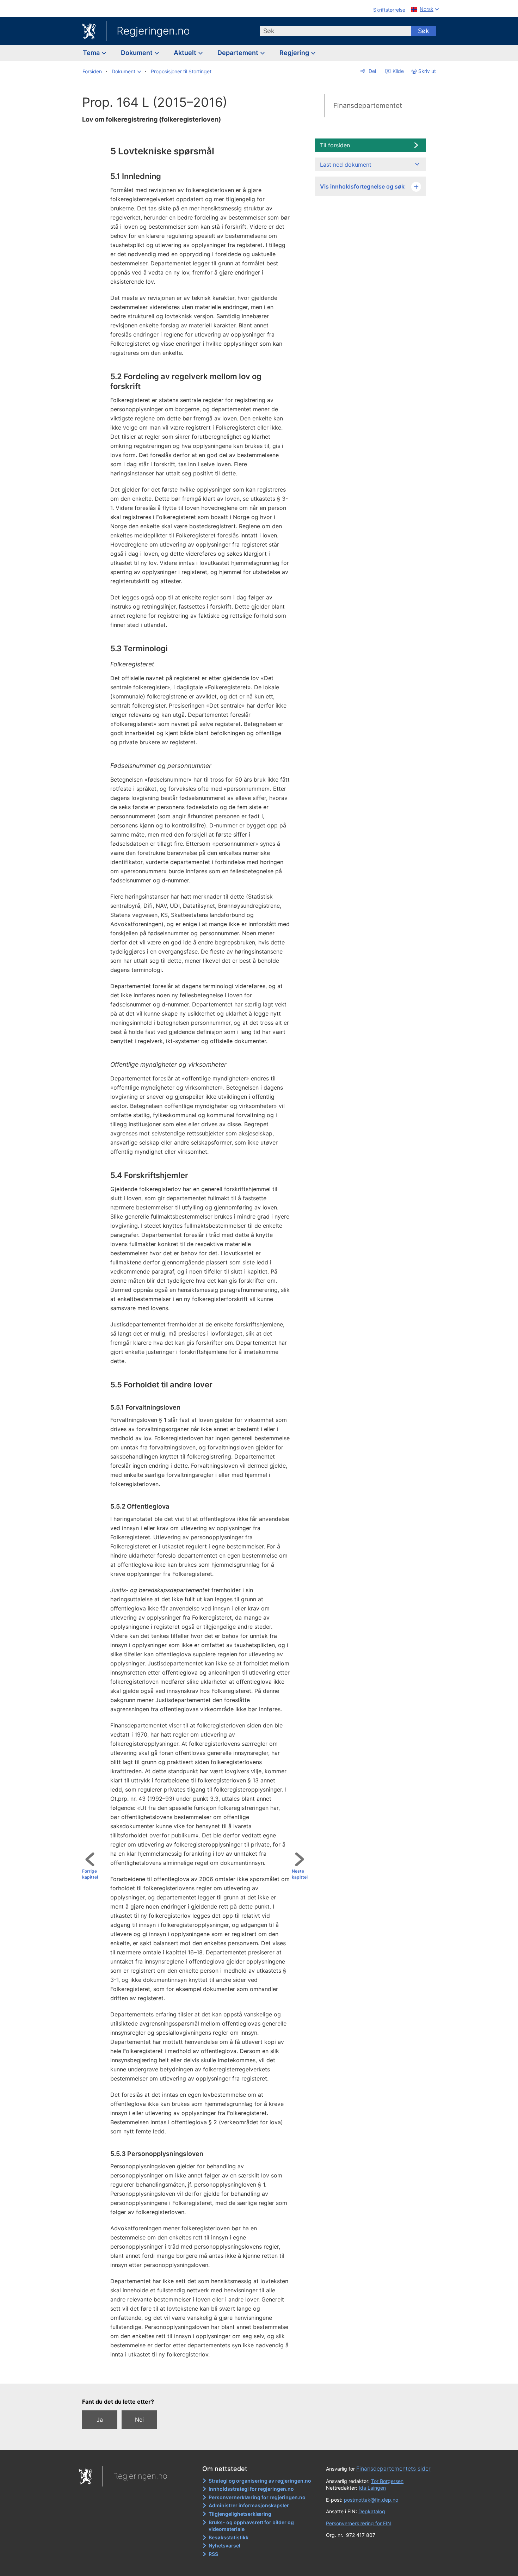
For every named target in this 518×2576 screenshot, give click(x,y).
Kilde (397, 71)
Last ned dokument (346, 165)
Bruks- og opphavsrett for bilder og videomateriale (251, 2526)
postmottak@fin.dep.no (371, 2500)
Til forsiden (335, 145)
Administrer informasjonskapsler (249, 2505)
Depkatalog (372, 2511)
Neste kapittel (300, 1874)
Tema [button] (92, 53)
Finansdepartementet (368, 106)
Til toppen (198, 2373)
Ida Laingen (372, 2488)
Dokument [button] (137, 53)
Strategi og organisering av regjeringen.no (260, 2481)
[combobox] (335, 31)
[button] (126, 72)
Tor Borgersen (387, 2481)
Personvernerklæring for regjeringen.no (257, 2497)
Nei (139, 2420)
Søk (424, 31)
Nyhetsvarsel (224, 2546)
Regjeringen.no (153, 31)
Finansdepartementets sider (393, 2469)
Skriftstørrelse (389, 10)
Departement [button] (239, 53)
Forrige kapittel (90, 1874)
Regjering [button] (295, 53)
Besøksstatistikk (229, 2537)
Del (372, 71)
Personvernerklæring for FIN (359, 2523)
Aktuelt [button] (186, 53)
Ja (100, 2420)
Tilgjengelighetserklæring (240, 2514)
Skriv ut (427, 71)
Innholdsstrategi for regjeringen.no (251, 2489)
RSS (213, 2554)
